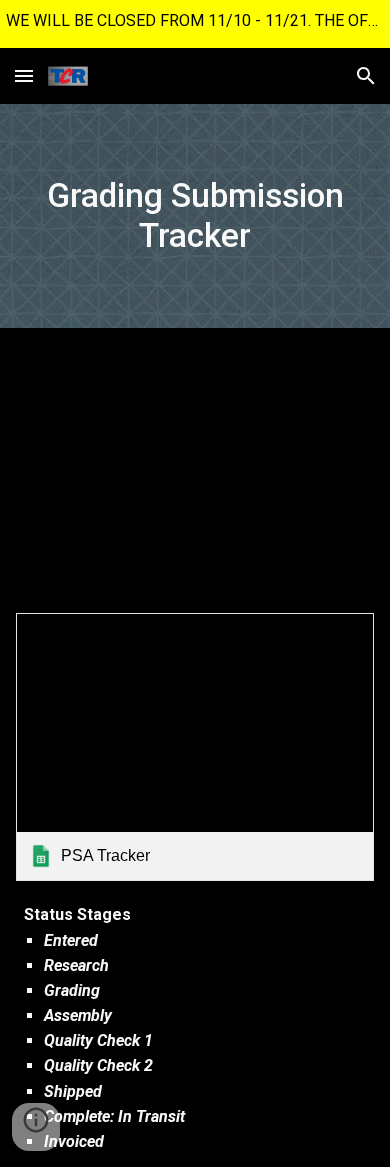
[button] (24, 75)
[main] (195, 216)
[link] (195, 747)
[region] (195, 24)
